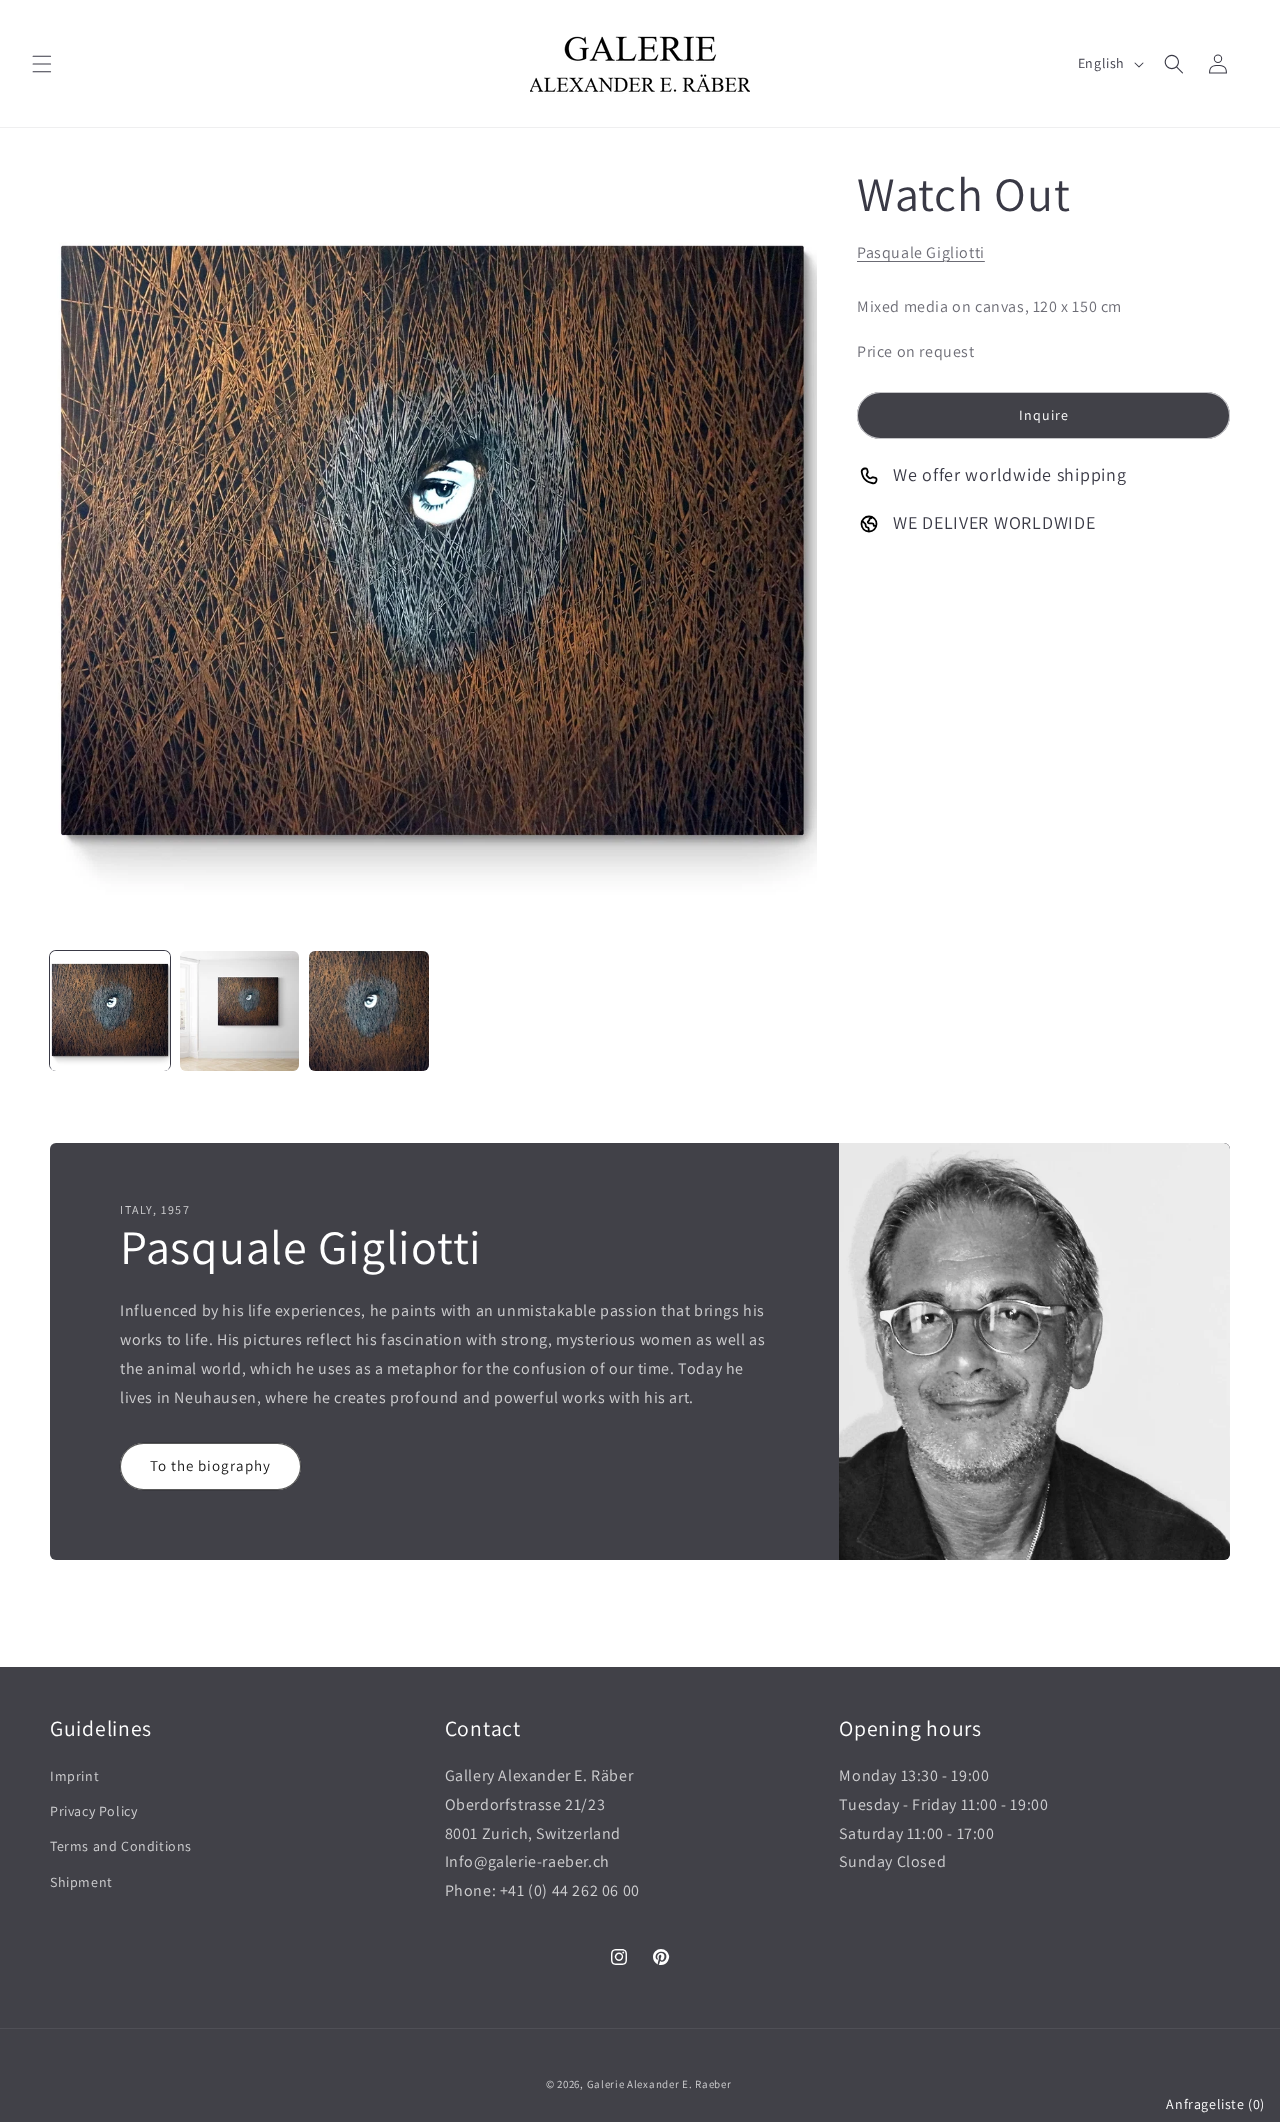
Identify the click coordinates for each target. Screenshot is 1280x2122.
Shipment (81, 1882)
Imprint (74, 1776)
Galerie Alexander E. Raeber (659, 2084)
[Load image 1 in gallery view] (110, 1011)
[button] (42, 64)
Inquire (1044, 414)
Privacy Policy (93, 1811)
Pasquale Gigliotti (921, 252)
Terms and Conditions (121, 1846)
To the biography (210, 1465)
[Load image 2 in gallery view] (240, 1011)
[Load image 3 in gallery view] (369, 1011)
